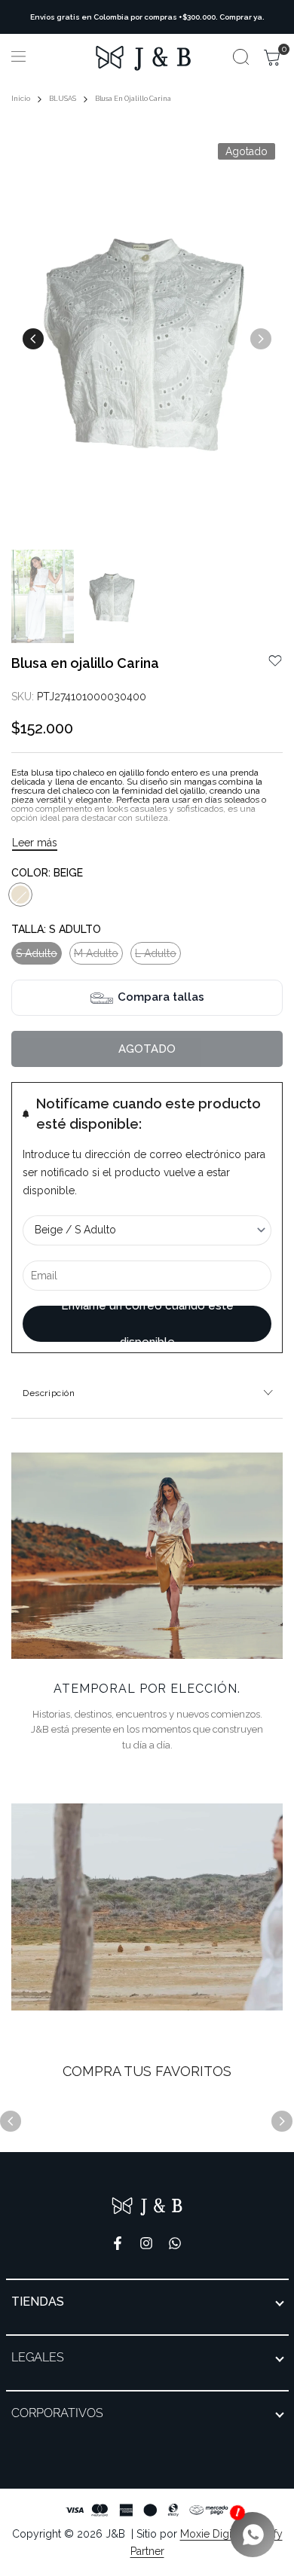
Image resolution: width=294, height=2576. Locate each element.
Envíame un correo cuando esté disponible (147, 1324)
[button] (275, 661)
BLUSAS (63, 99)
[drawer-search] (241, 57)
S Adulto (36, 956)
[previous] (33, 339)
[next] (261, 339)
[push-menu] (18, 56)
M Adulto (96, 956)
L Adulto (155, 956)
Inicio (21, 99)
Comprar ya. (242, 17)
